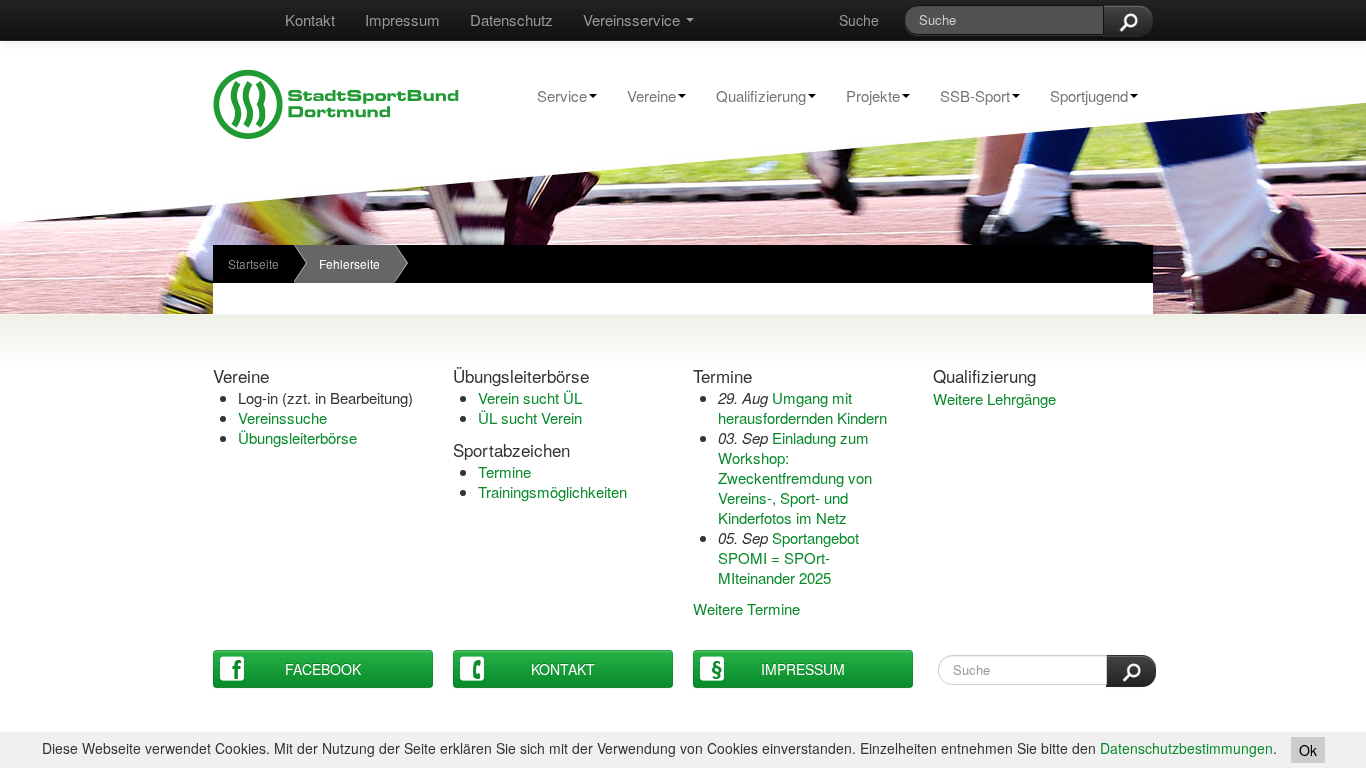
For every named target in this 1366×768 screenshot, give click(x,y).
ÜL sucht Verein (530, 417)
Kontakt (310, 19)
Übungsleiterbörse (297, 437)
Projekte (865, 95)
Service (554, 95)
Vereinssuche (282, 417)
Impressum (402, 19)
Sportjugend (1081, 95)
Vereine (644, 95)
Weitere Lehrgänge (994, 398)
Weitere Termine (746, 608)
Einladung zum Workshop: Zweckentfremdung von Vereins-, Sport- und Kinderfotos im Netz (795, 477)
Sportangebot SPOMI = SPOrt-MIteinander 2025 (788, 557)
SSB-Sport (967, 95)
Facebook (323, 669)
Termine (504, 471)
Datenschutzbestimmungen (1186, 748)
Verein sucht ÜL (530, 397)
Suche (859, 20)
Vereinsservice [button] (633, 19)
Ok (1308, 750)
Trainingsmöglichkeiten (552, 491)
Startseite (253, 263)
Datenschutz (511, 19)
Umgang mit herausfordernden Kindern (802, 407)
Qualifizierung (753, 95)
